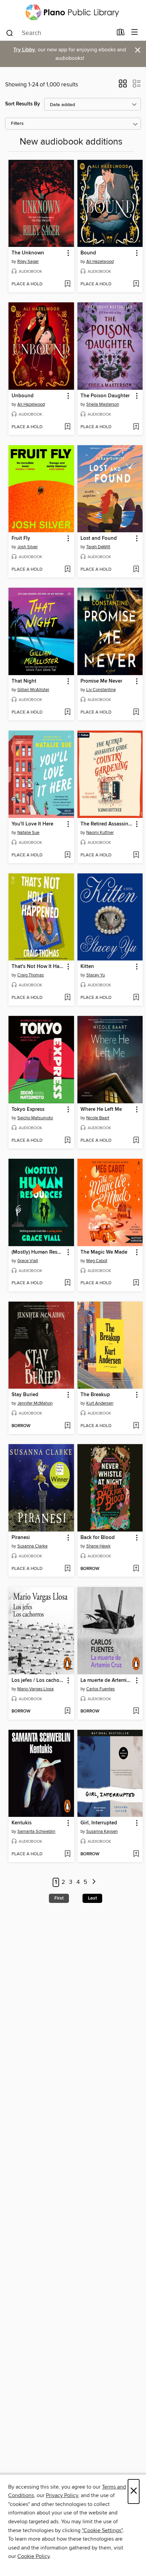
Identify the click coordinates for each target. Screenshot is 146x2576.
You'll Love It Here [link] (32, 824)
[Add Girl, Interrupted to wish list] (136, 1854)
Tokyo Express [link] (28, 1109)
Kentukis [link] (22, 1823)
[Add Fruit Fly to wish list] (67, 570)
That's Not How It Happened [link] (38, 967)
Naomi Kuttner (100, 833)
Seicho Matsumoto (35, 1118)
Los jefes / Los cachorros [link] (38, 1680)
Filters (17, 124)
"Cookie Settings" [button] (102, 2530)
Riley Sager (28, 262)
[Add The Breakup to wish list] (136, 1426)
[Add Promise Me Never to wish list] (136, 713)
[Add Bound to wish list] (136, 284)
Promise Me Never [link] (101, 681)
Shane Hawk (98, 1546)
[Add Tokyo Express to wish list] (67, 1141)
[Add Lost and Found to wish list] (136, 570)
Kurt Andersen (100, 1403)
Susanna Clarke (32, 1546)
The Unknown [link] (28, 253)
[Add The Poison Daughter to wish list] (136, 427)
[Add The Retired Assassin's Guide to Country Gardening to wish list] (136, 855)
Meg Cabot (97, 1261)
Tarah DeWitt (98, 547)
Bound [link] (88, 253)
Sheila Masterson (103, 404)
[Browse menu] (135, 32)
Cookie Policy (33, 2556)
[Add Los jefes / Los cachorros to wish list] (67, 1711)
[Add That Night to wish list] (67, 713)
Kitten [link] (87, 967)
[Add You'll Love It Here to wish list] (67, 855)
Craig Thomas (31, 975)
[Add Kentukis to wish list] (67, 1854)
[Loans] (121, 34)
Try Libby (24, 50)
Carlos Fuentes (101, 1689)
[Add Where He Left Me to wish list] (136, 1141)
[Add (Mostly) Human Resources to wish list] (67, 1283)
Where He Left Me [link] (101, 1109)
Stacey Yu (96, 975)
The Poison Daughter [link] (105, 396)
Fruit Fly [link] (21, 538)
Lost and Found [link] (99, 538)
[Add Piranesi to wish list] (67, 1569)
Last (92, 1898)
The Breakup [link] (95, 1395)
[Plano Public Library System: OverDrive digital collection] (73, 12)
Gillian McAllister (33, 690)
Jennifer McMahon (35, 1403)
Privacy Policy (62, 2495)
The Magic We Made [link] (104, 1252)
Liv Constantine (101, 690)
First (59, 1898)
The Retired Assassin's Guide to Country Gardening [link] (107, 824)
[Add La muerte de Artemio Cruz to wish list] (136, 1711)
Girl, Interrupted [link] (99, 1823)
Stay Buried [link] (25, 1395)
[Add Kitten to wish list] (136, 998)
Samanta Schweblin (36, 1831)
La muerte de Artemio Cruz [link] (107, 1680)
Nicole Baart (98, 1118)
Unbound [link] (23, 396)
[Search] (10, 33)
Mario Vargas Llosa (35, 1689)
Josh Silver (28, 547)
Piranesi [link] (21, 1538)
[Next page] (94, 1882)
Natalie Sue (28, 833)
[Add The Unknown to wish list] (67, 284)
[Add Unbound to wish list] (67, 427)
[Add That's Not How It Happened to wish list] (67, 998)
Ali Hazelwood (100, 262)
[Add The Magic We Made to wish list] (136, 1283)
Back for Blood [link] (98, 1538)
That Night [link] (24, 681)
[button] (123, 86)
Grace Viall (28, 1261)
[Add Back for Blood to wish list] (136, 1569)
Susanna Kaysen (102, 1831)
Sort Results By (23, 104)
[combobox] (59, 33)
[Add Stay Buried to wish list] (67, 1426)
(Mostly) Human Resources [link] (38, 1252)
